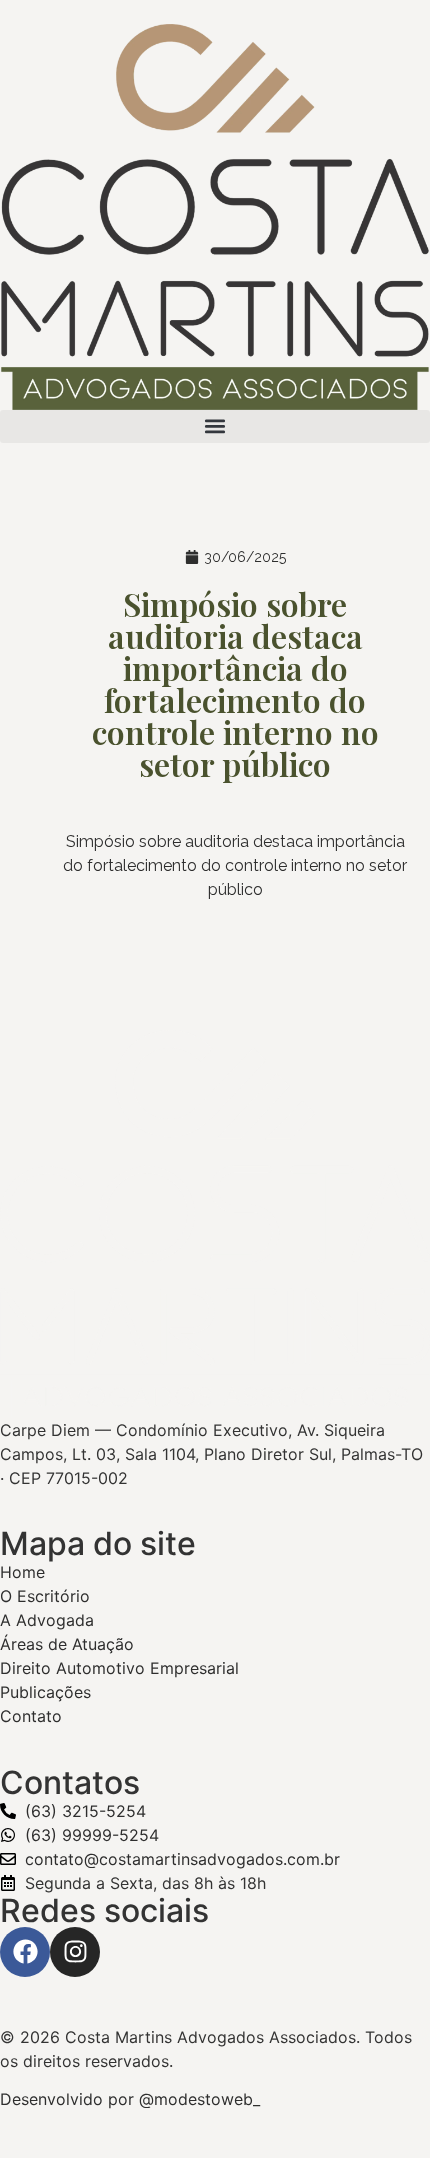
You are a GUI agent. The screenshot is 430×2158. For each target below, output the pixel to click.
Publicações (45, 1692)
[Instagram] (75, 1952)
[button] (215, 426)
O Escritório (45, 1596)
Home (22, 1572)
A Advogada (47, 1620)
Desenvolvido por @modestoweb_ (130, 2099)
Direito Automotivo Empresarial (119, 1668)
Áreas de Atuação (67, 1644)
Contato (31, 1716)
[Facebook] (25, 1952)
